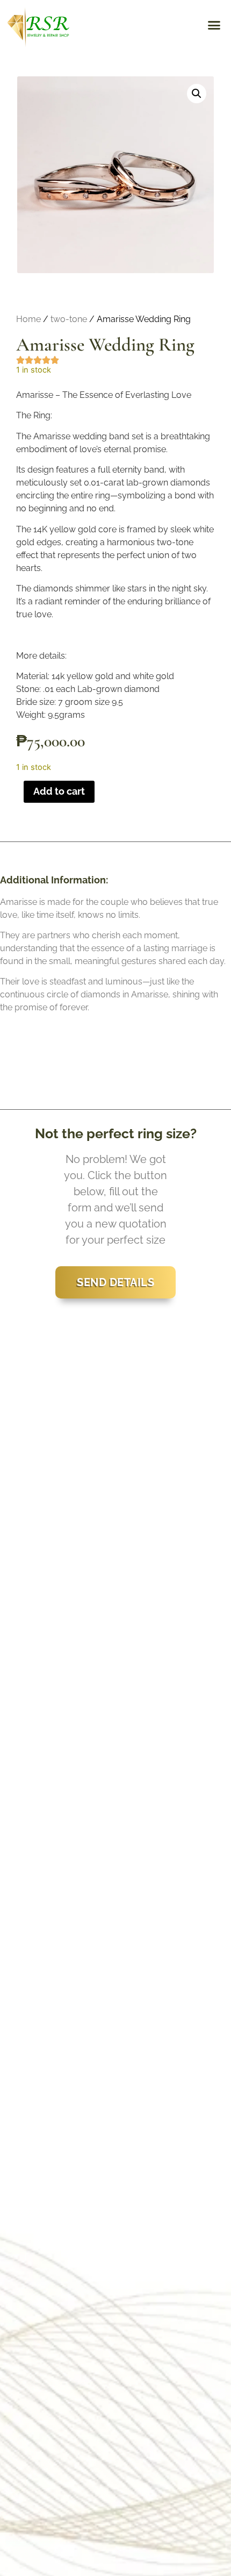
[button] (214, 25)
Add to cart (59, 791)
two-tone (69, 319)
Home (28, 319)
